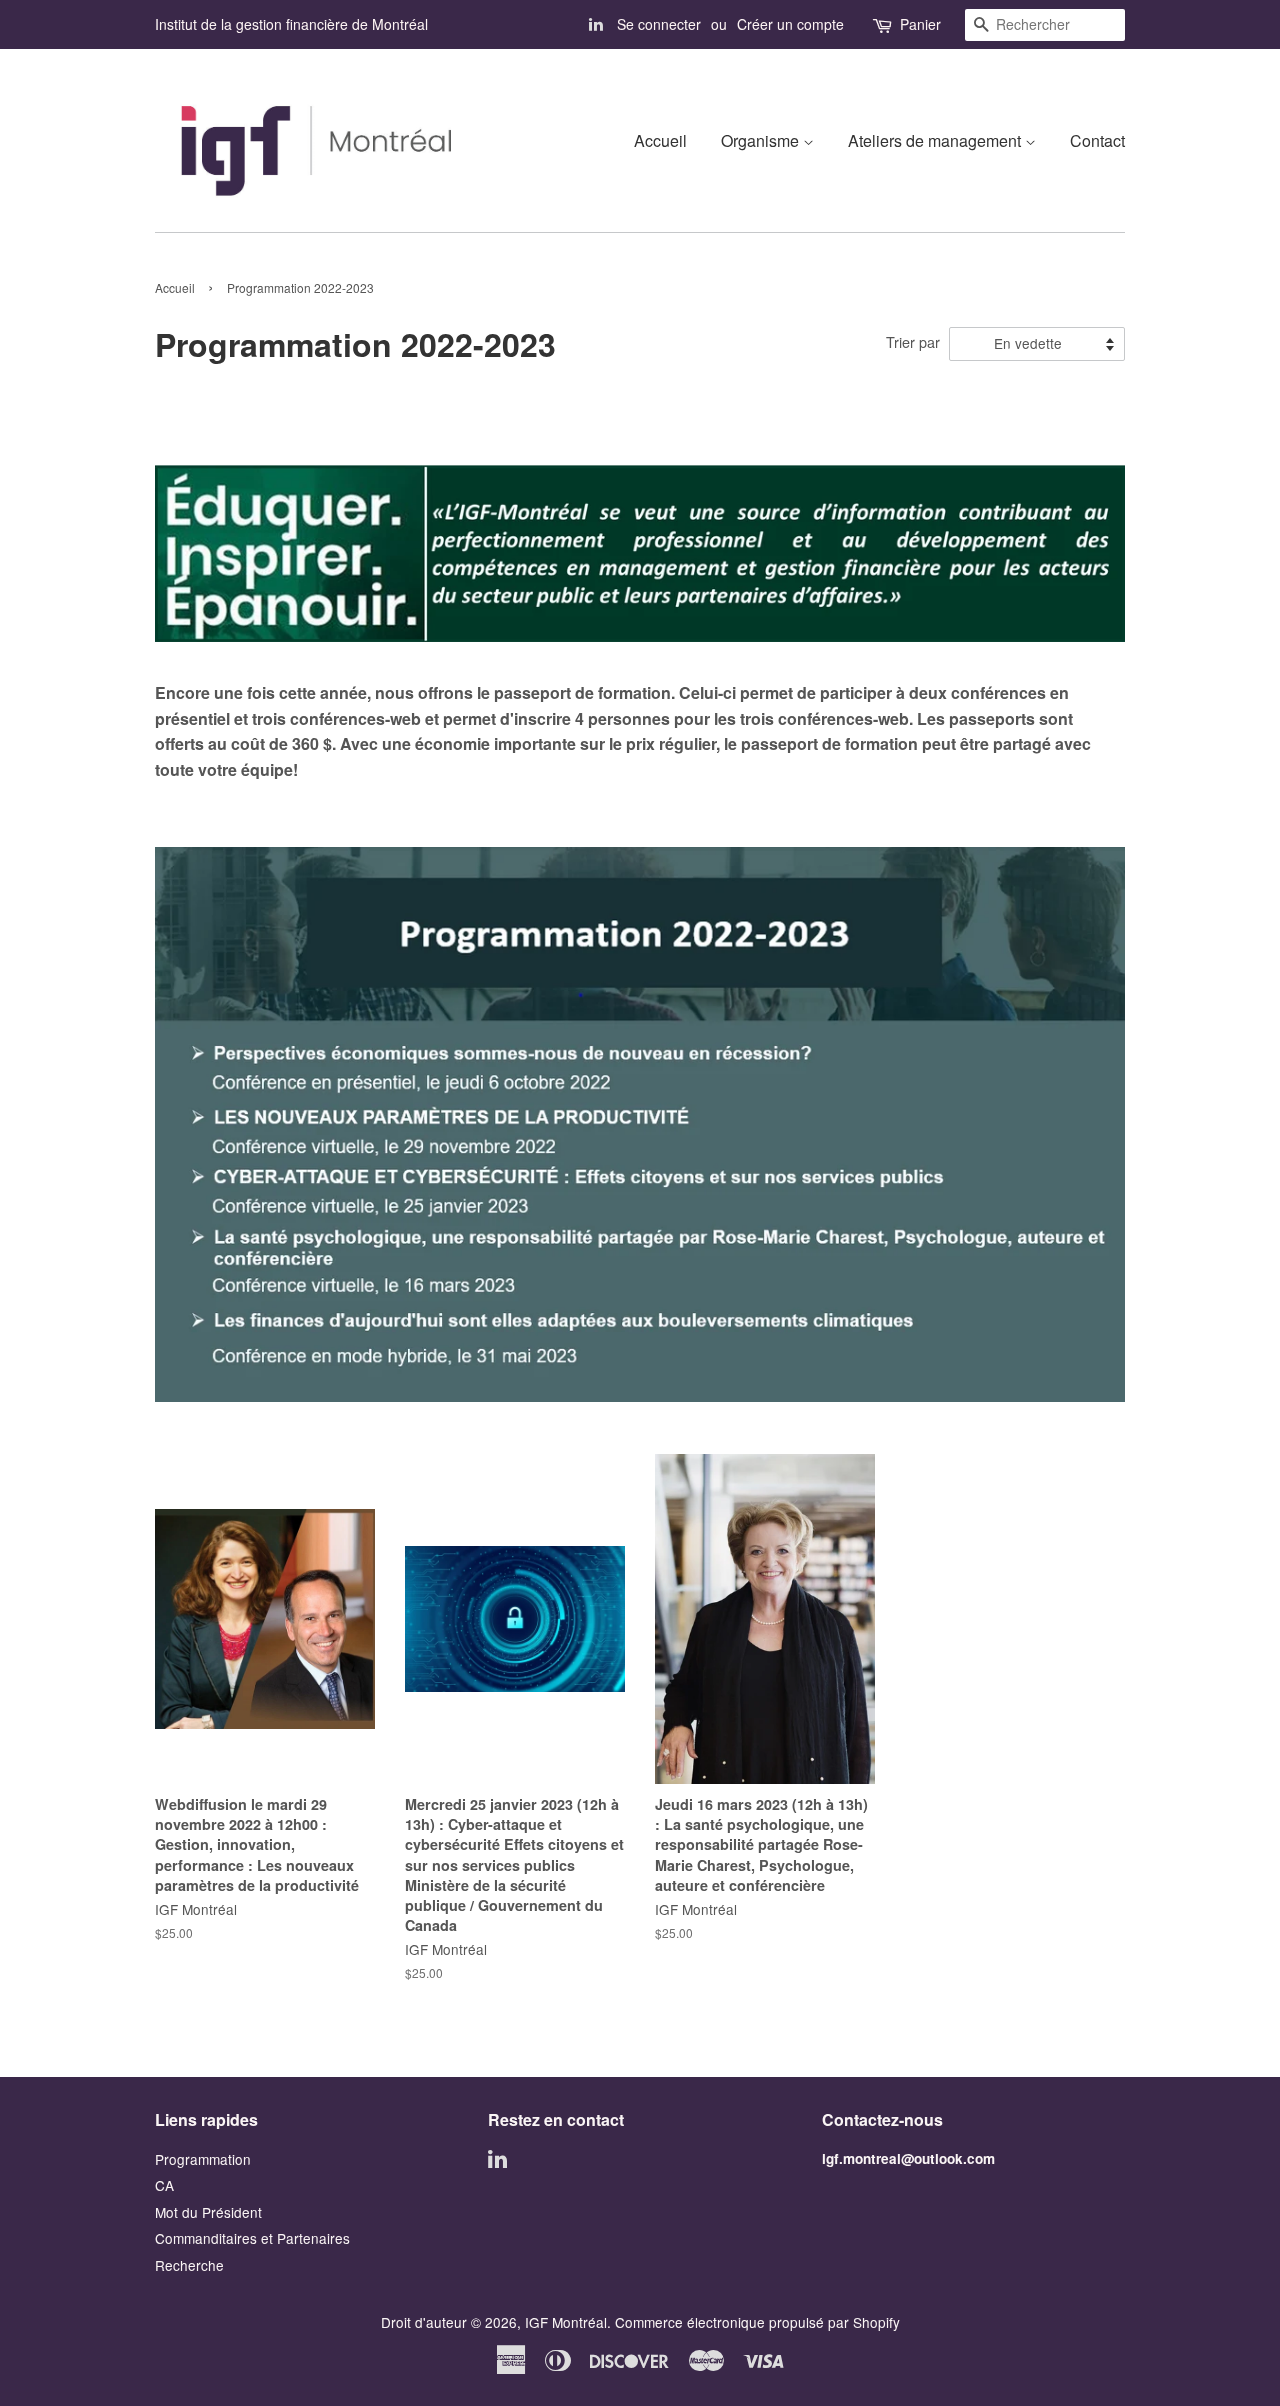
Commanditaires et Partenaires (252, 2238)
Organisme (762, 140)
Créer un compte (790, 24)
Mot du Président (208, 2212)
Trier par (913, 341)
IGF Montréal (566, 2322)
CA (164, 2185)
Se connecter (659, 24)
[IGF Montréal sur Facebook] (596, 24)
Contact (1097, 140)
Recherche (189, 2265)
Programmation (203, 2159)
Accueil (660, 140)
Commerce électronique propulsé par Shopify (757, 2322)
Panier (920, 24)
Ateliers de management (936, 140)
